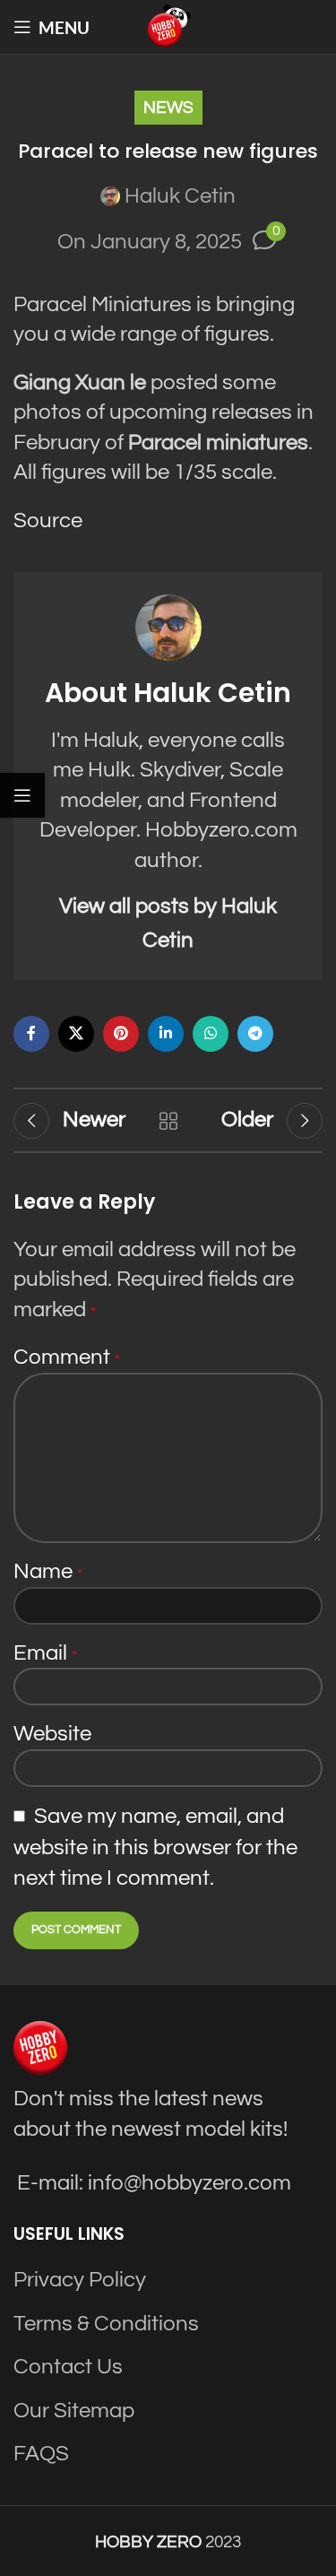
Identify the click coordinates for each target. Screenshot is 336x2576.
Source (48, 520)
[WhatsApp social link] (211, 1034)
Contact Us (68, 2367)
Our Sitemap (74, 2411)
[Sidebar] (22, 795)
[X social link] (76, 1034)
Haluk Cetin (180, 196)
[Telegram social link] (255, 1034)
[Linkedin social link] (166, 1034)
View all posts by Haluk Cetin (168, 923)
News (168, 108)
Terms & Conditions (106, 2324)
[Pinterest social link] (121, 1034)
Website (52, 1734)
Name (48, 1571)
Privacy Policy (80, 2280)
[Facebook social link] (31, 1034)
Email (45, 1653)
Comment (67, 1357)
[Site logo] (168, 26)
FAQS (41, 2454)
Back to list (168, 1121)
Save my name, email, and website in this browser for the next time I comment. (155, 1847)
